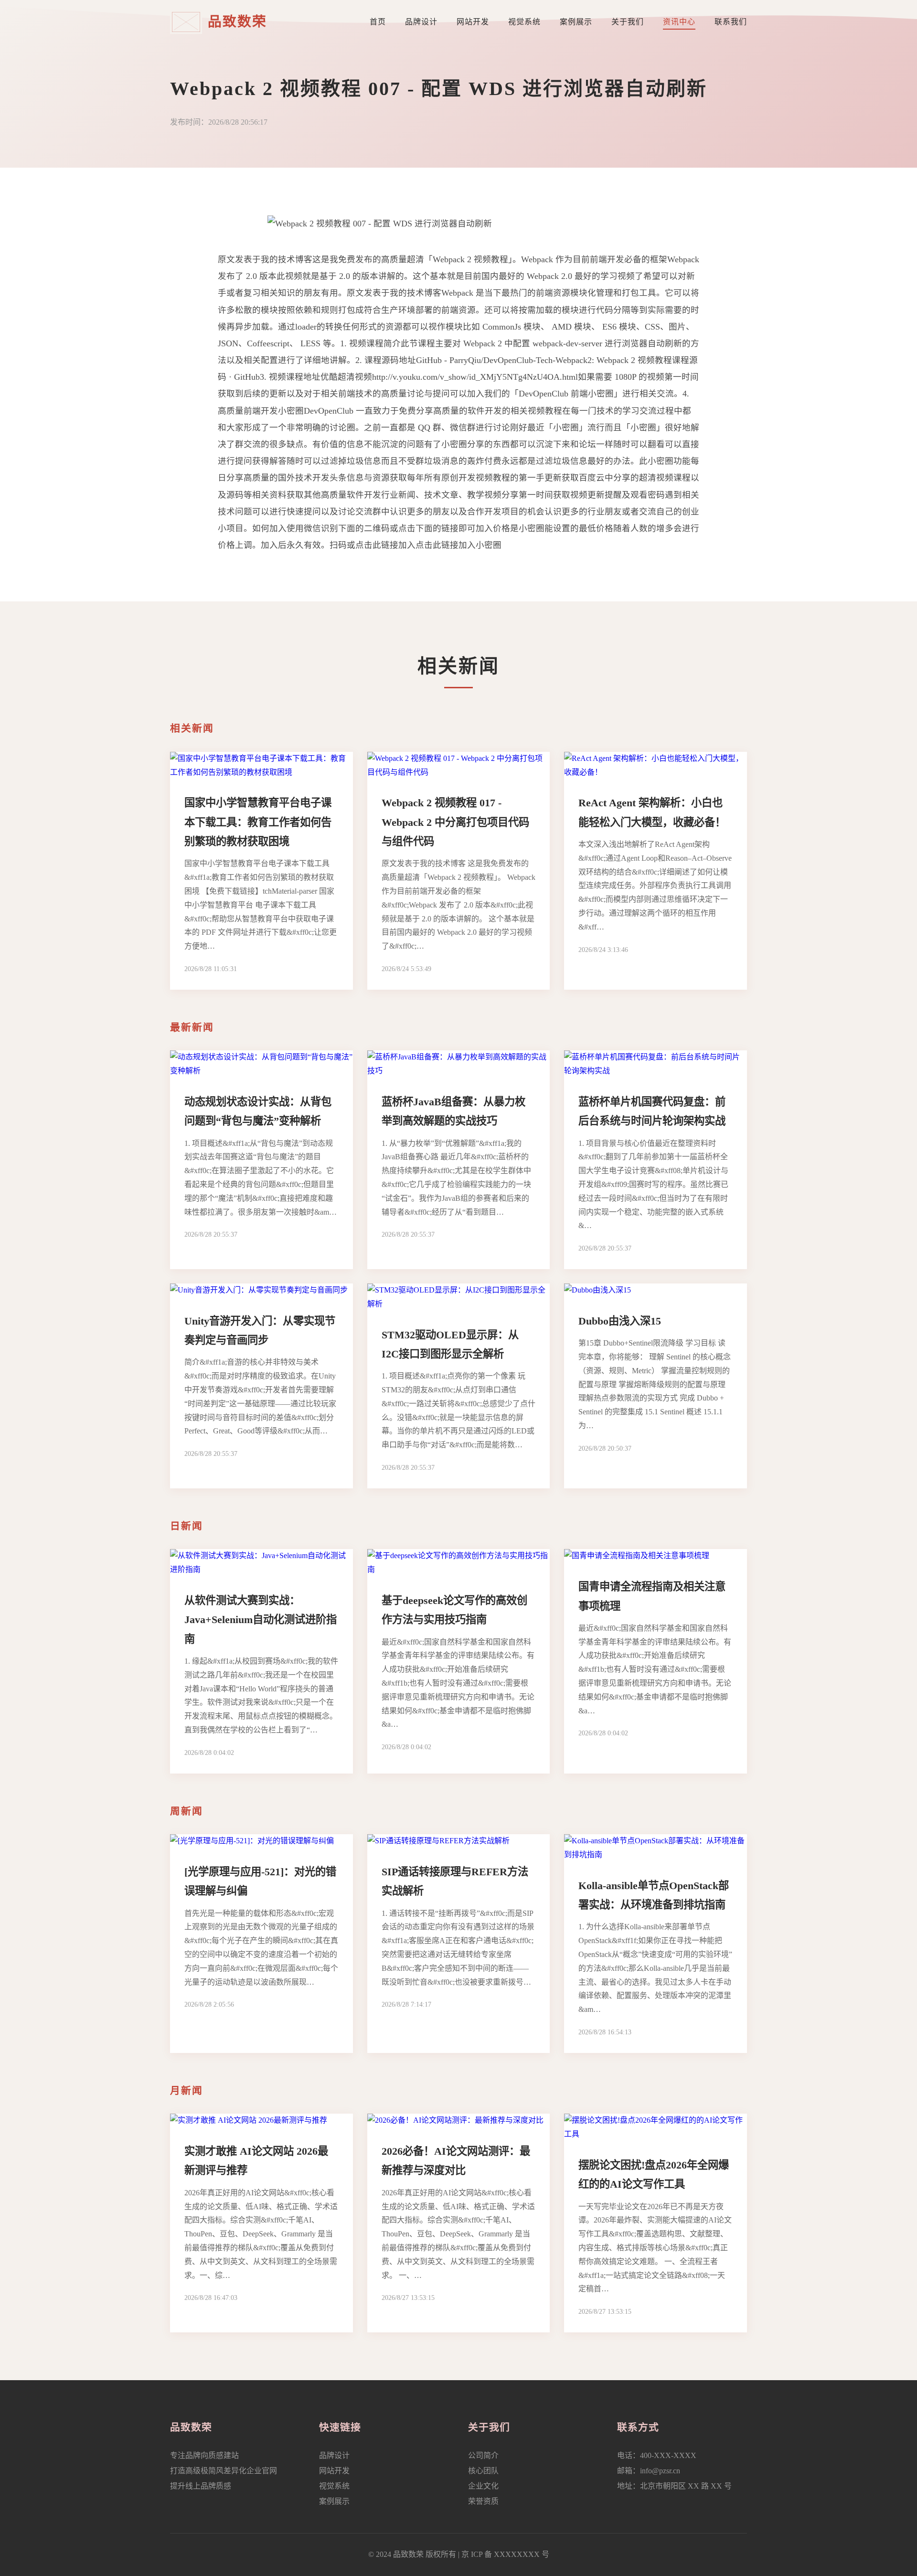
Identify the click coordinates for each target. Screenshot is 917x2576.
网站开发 (473, 22)
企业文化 (483, 2486)
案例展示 (576, 22)
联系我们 (731, 22)
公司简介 (483, 2455)
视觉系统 (524, 22)
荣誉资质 (483, 2501)
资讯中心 (679, 22)
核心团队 (483, 2471)
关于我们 (628, 22)
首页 (378, 22)
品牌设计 (421, 22)
